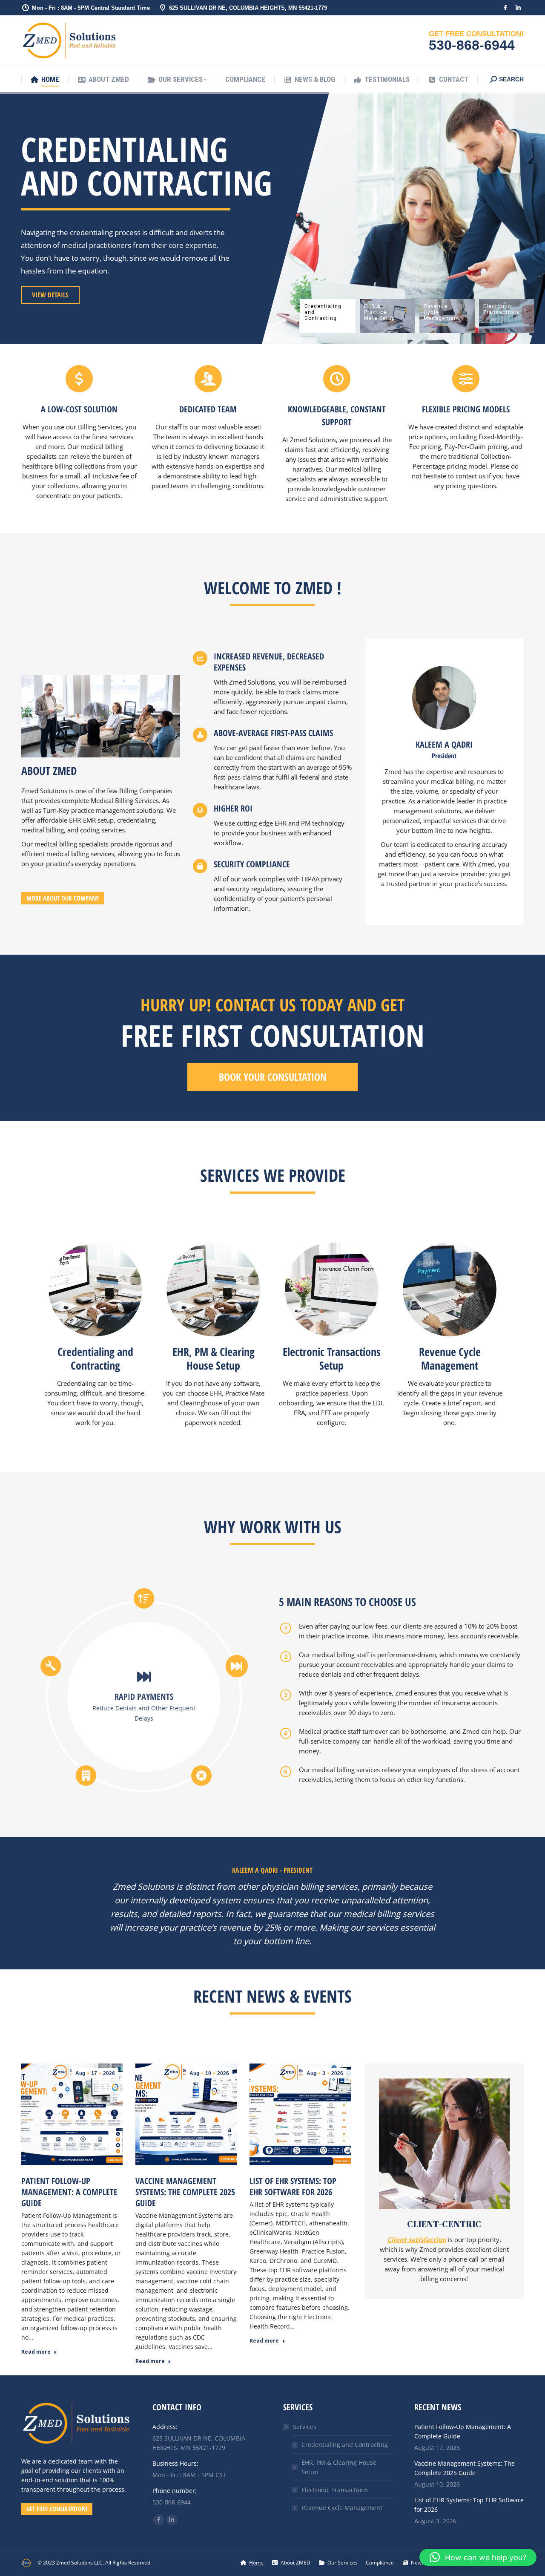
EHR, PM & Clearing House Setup (339, 2467)
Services (305, 2427)
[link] (76, 2448)
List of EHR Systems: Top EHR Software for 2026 (293, 2186)
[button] (478, 2557)
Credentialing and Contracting (345, 2445)
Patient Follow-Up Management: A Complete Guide (69, 2192)
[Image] (95, 1289)
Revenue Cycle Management (342, 2508)
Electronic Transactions (335, 2490)
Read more (36, 2352)
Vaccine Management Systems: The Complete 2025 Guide (185, 2192)
